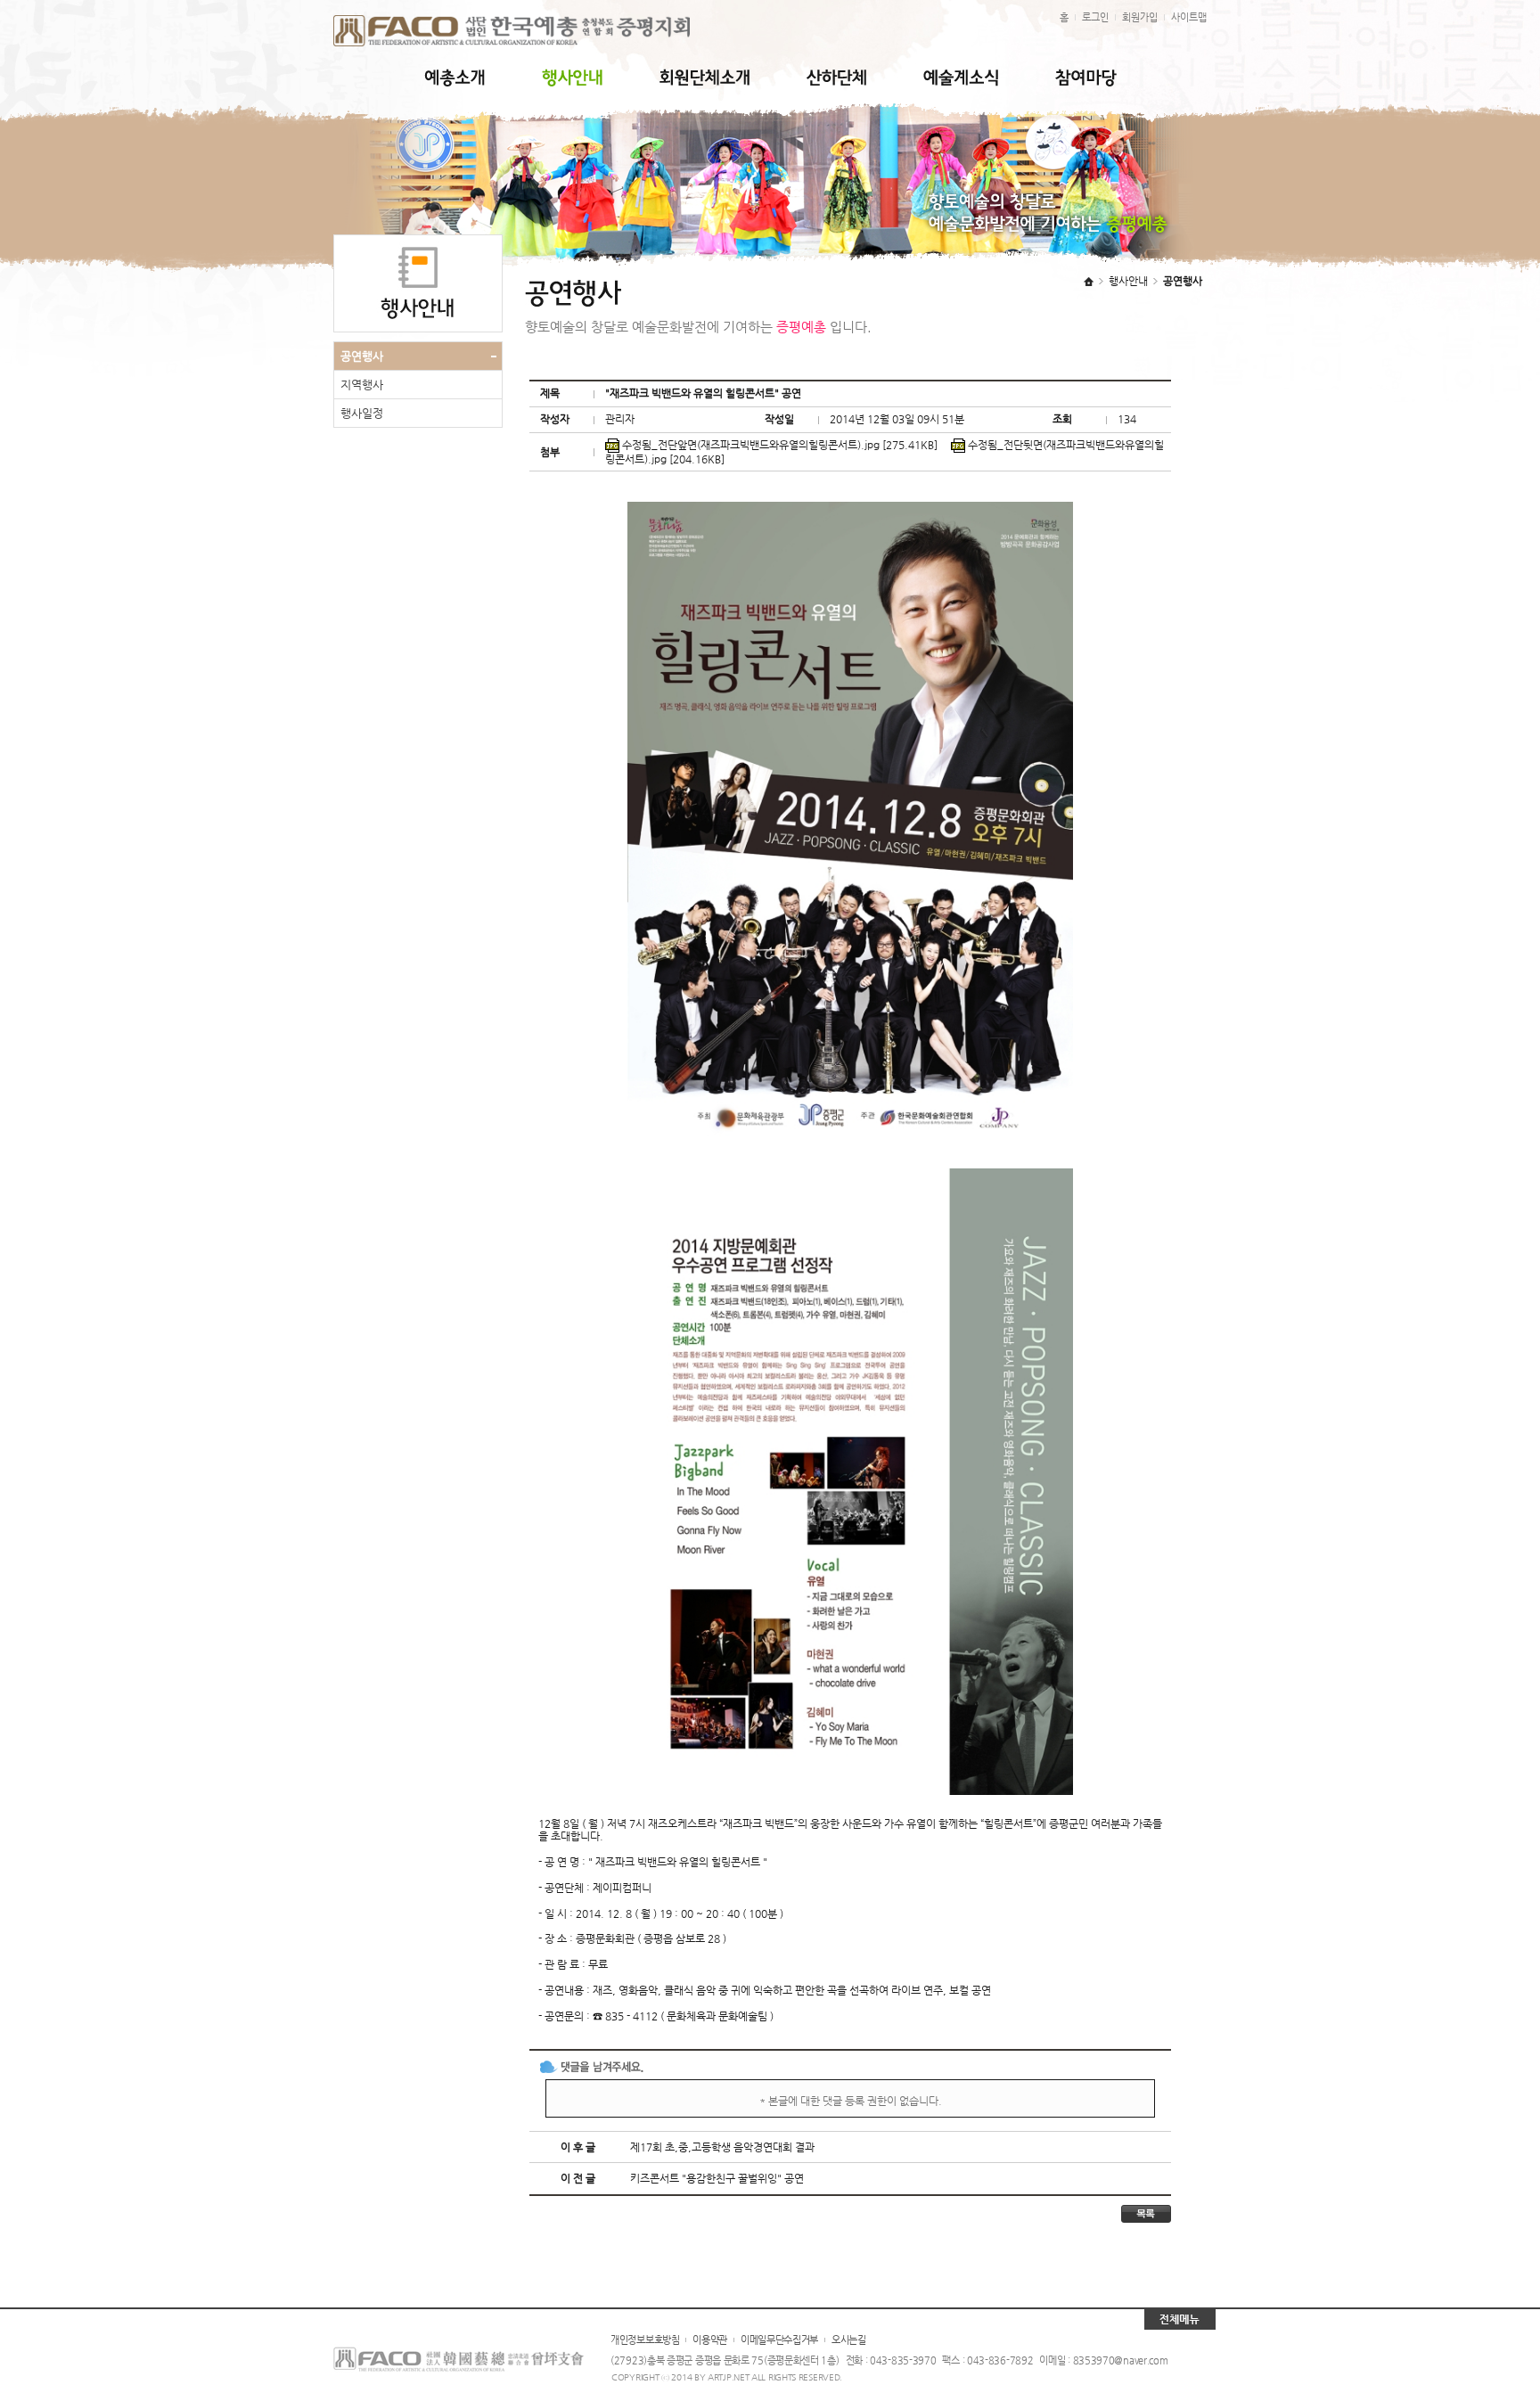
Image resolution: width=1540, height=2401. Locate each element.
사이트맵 (1189, 17)
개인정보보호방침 (645, 2340)
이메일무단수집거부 (779, 2340)
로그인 (1095, 17)
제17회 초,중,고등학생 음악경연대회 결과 (722, 2147)
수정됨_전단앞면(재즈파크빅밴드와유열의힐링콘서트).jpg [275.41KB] (778, 445)
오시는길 (849, 2340)
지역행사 (362, 385)
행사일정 (362, 413)
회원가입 (1140, 17)
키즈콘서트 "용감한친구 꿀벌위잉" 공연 (717, 2178)
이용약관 (710, 2340)
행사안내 (1128, 281)
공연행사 (362, 356)
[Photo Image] (850, 508)
